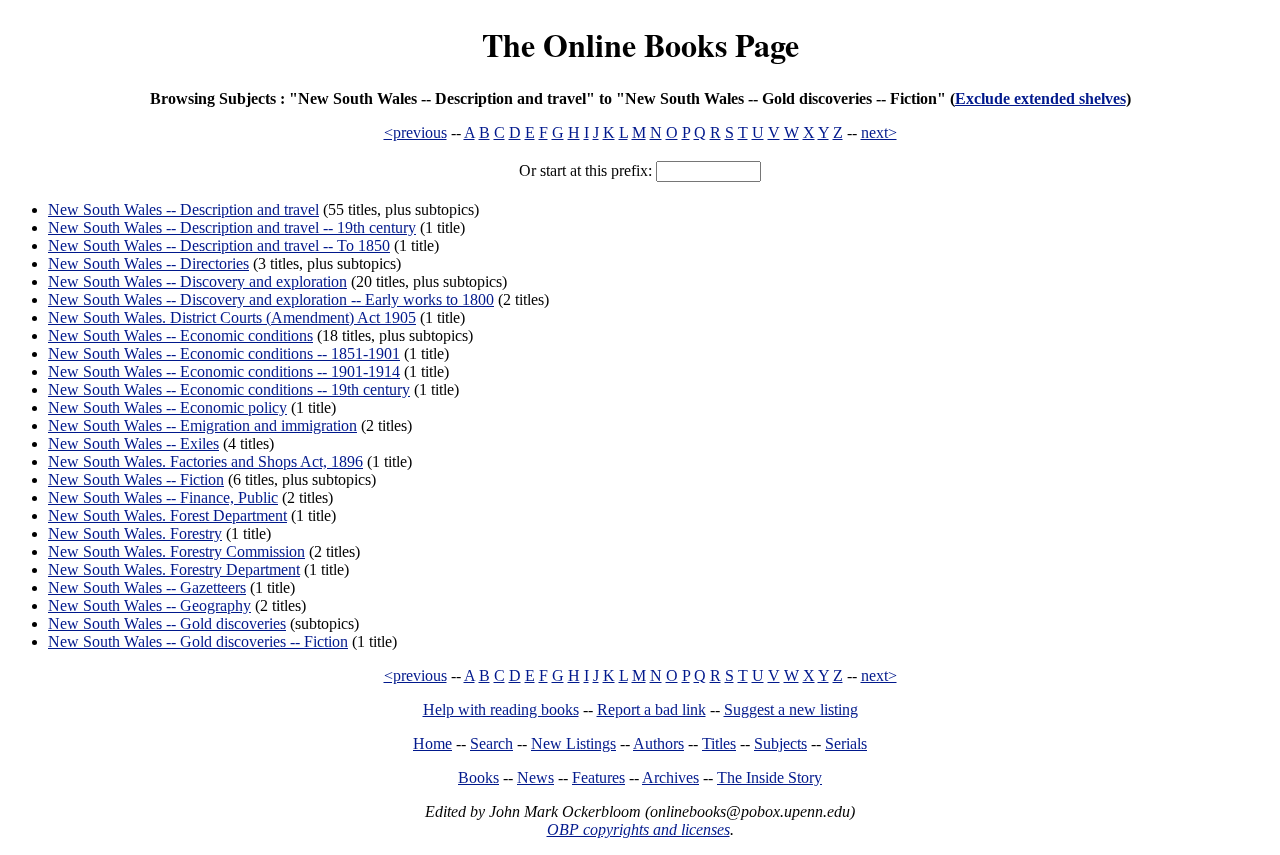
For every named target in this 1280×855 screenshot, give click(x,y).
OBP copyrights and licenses (638, 829)
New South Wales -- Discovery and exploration (197, 281)
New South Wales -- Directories (148, 263)
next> (879, 132)
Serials (846, 743)
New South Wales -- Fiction (136, 479)
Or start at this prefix (583, 170)
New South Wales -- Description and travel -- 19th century (232, 227)
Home (432, 743)
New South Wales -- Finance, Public (163, 497)
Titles (719, 743)
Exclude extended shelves (1040, 98)
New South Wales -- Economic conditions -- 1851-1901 (224, 353)
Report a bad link (651, 709)
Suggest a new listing (791, 709)
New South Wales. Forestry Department (174, 569)
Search (491, 743)
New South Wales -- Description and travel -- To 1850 (219, 245)
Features (598, 777)
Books (478, 777)
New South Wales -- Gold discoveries (167, 623)
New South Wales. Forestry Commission (176, 551)
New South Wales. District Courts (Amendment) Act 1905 (232, 317)
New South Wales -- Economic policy (167, 407)
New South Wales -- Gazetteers (147, 587)
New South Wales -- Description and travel (183, 209)
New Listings (573, 743)
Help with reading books (501, 709)
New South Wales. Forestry (135, 533)
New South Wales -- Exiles (133, 443)
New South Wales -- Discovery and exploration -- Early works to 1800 (271, 299)
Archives (670, 777)
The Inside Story (769, 777)
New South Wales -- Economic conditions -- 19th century (229, 389)
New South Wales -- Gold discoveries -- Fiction (198, 641)
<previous (415, 132)
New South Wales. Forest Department (167, 515)
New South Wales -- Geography (149, 605)
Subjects (780, 743)
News (535, 777)
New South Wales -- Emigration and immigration (202, 425)
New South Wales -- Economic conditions (180, 335)
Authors (658, 743)
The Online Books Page (640, 44)
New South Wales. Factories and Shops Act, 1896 (205, 461)
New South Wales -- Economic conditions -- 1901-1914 (224, 371)
